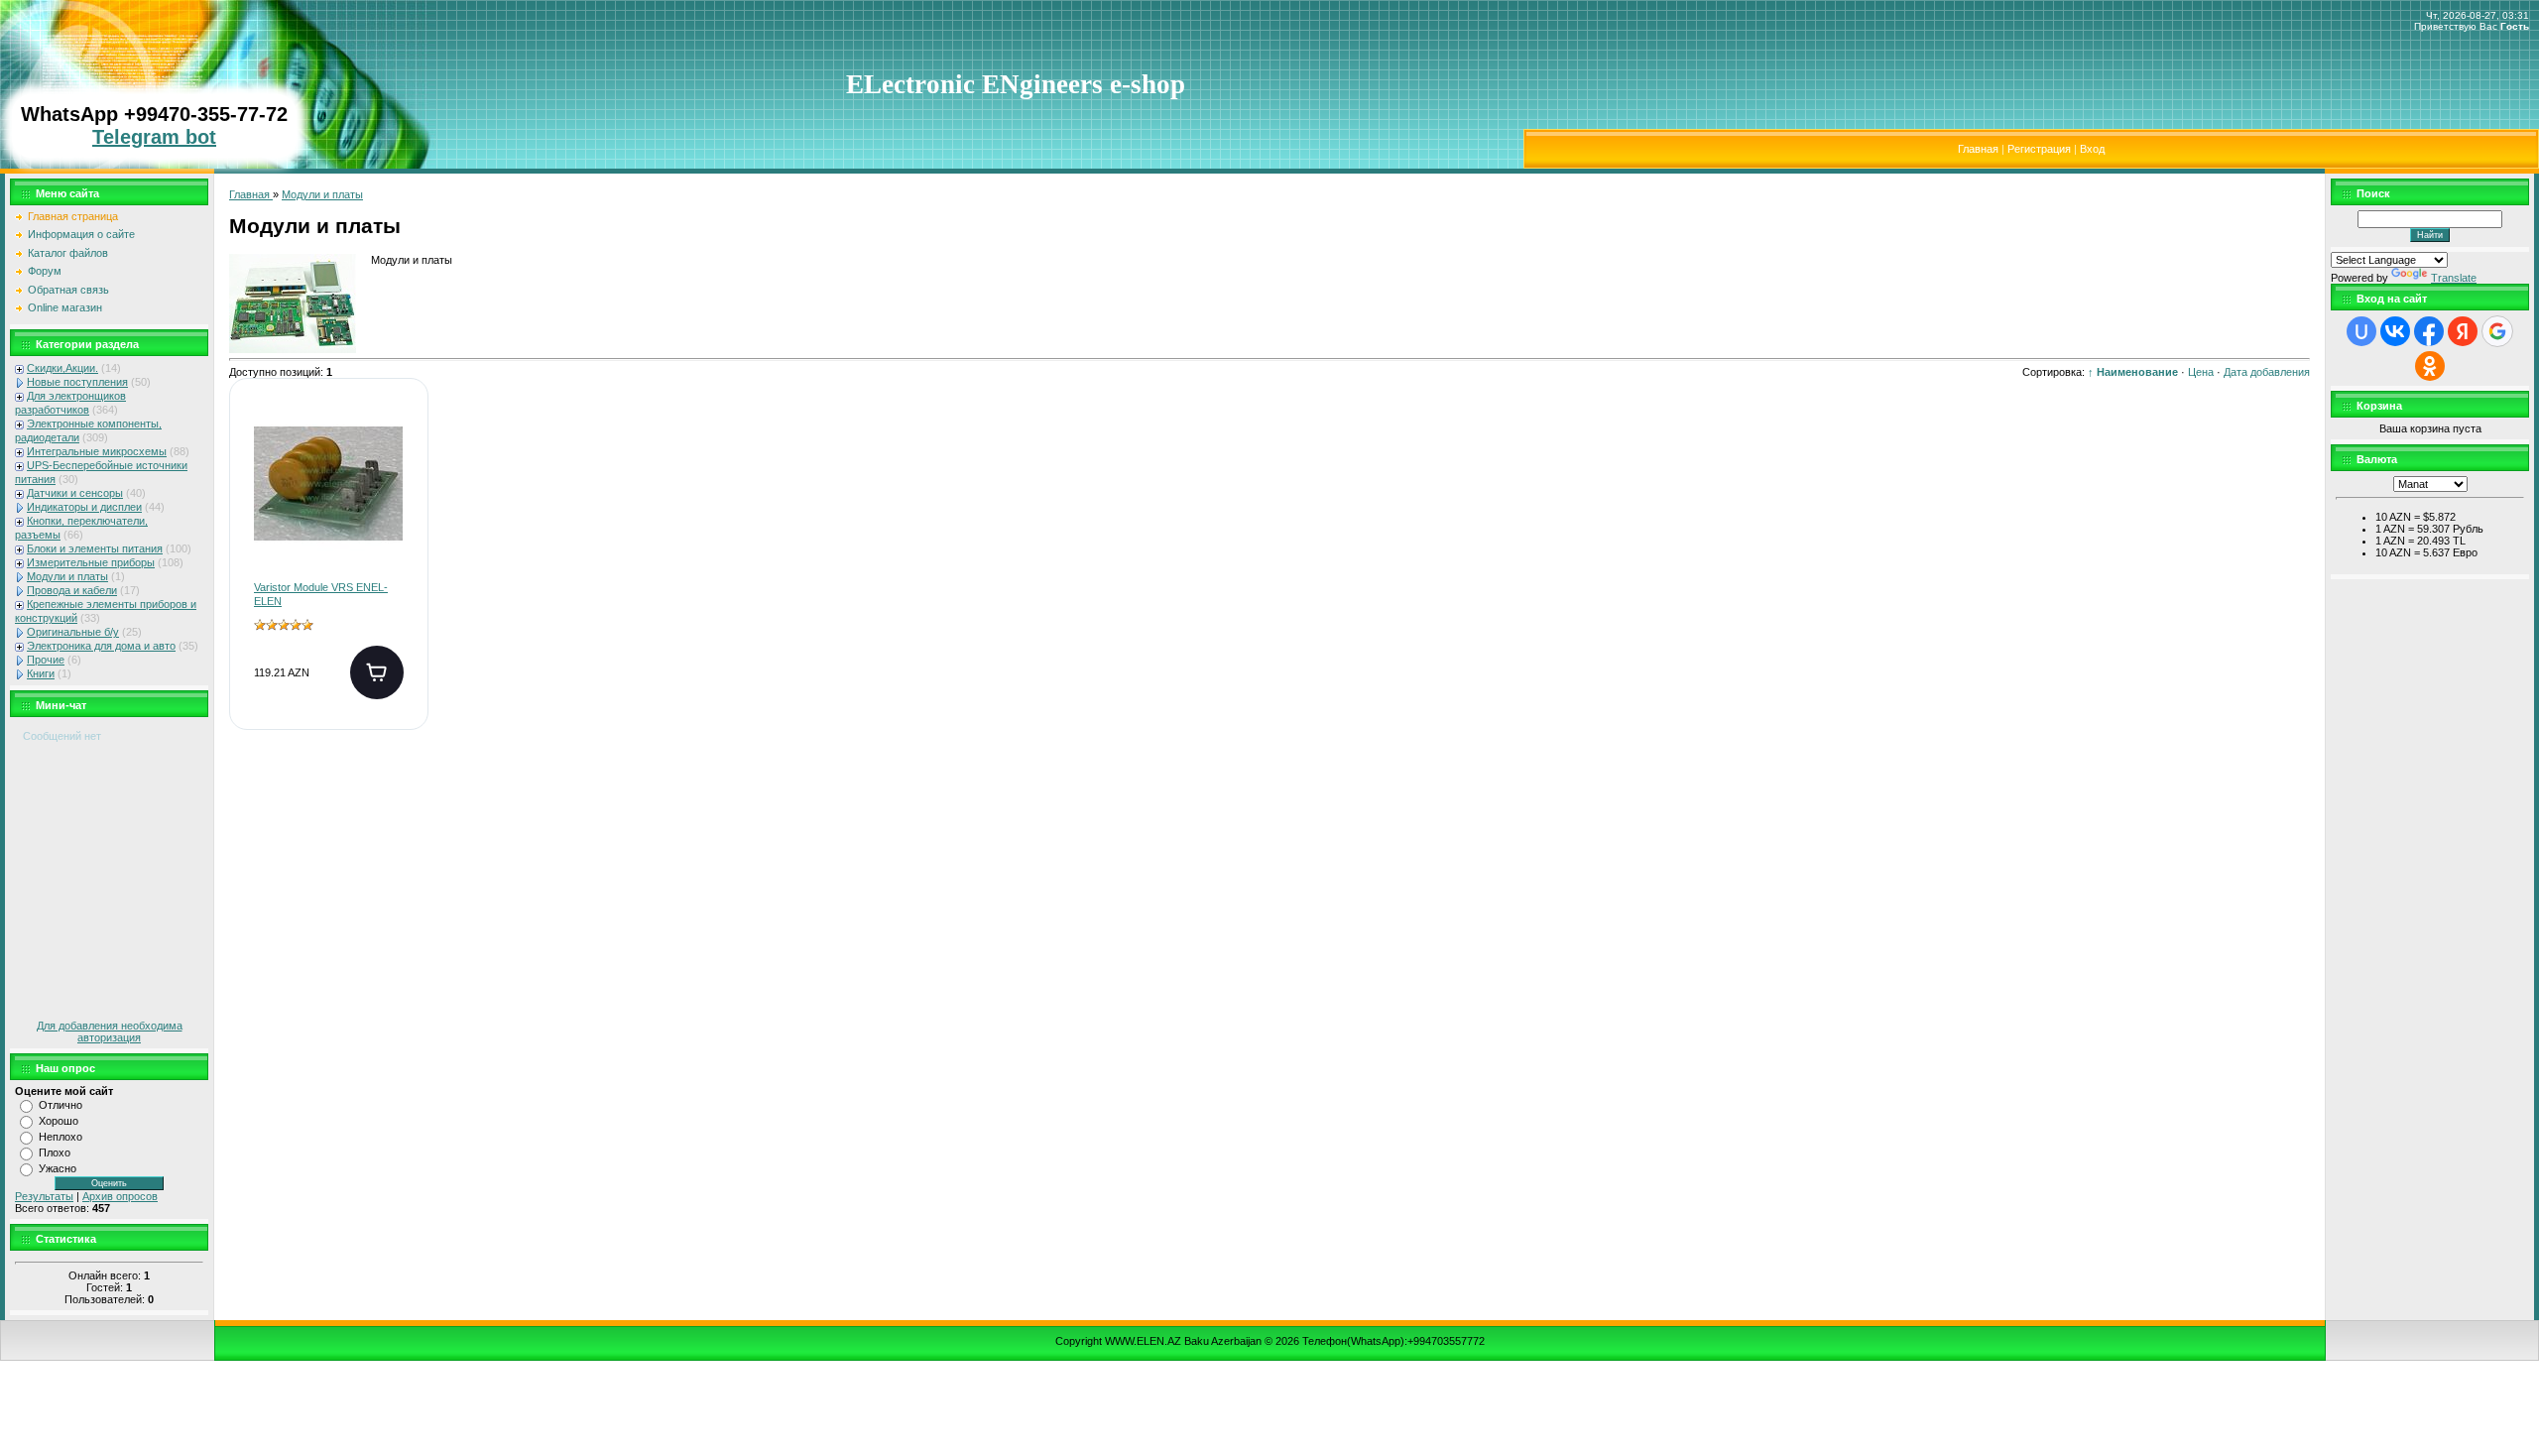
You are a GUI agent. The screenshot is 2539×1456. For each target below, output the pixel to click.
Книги (41, 673)
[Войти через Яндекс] (2463, 331)
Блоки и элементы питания (95, 548)
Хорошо (59, 1121)
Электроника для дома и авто (101, 646)
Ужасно (58, 1168)
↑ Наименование (2133, 372)
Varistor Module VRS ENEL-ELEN (321, 594)
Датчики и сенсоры (75, 493)
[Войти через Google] (2497, 331)
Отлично (60, 1105)
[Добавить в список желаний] (397, 435)
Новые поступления (77, 382)
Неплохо (60, 1137)
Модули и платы (67, 576)
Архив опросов (120, 1196)
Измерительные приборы (91, 562)
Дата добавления (2267, 372)
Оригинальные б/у (73, 632)
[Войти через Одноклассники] (2430, 366)
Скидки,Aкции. (62, 368)
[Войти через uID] (2361, 331)
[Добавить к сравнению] (397, 499)
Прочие (46, 660)
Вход (2092, 149)
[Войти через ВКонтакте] (2395, 331)
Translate (2454, 278)
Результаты (44, 1196)
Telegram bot (154, 137)
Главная (1978, 149)
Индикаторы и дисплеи (84, 507)
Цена (2201, 372)
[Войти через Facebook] (2429, 331)
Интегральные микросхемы (97, 451)
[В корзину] (377, 672)
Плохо (55, 1153)
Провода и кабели (72, 590)
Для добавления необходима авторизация (110, 1031)
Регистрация (2039, 149)
